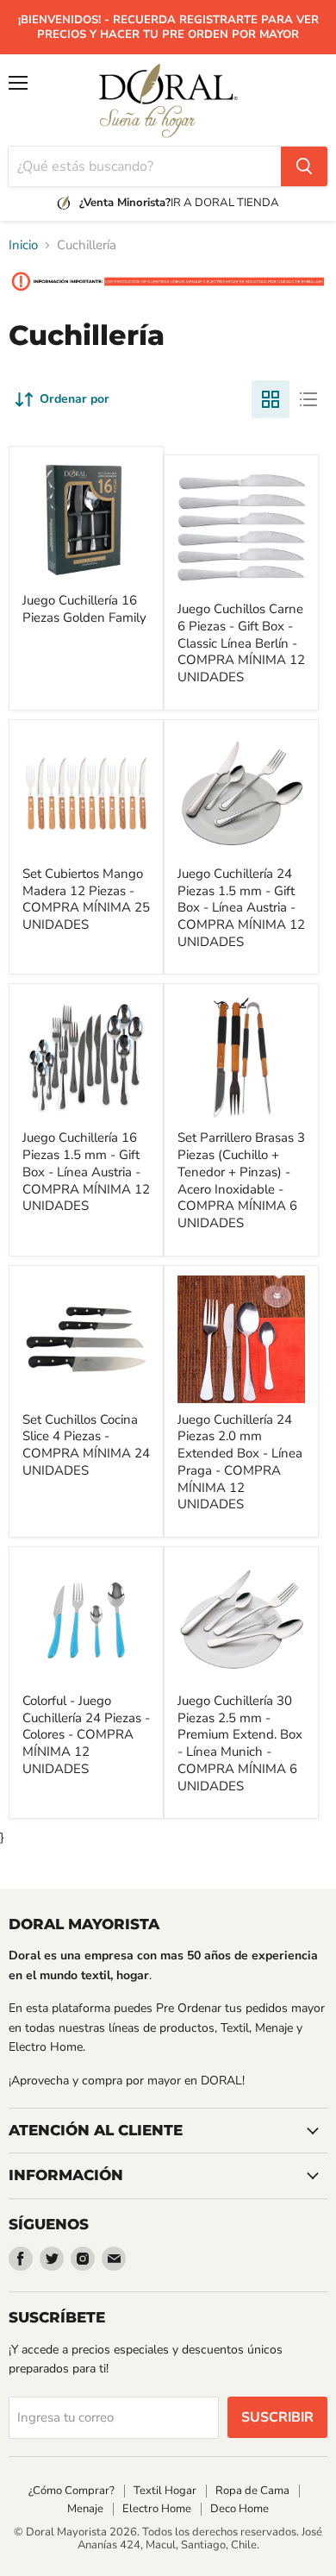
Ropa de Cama (252, 2491)
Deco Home (240, 2509)
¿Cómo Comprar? (72, 2491)
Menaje (85, 2509)
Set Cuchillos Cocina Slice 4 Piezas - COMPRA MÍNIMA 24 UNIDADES (86, 1445)
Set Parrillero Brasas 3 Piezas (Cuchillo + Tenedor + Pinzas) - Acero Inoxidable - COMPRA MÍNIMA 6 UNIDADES (241, 1180)
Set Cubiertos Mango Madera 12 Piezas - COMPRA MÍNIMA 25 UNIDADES (86, 899)
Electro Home (157, 2509)
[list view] (308, 399)
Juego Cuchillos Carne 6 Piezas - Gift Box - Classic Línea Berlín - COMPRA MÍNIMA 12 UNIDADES (241, 643)
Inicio (23, 245)
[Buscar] (304, 166)
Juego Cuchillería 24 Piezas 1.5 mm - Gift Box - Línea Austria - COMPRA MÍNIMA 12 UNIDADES (241, 908)
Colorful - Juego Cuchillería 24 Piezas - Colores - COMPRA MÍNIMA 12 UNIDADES (86, 1735)
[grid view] (271, 399)
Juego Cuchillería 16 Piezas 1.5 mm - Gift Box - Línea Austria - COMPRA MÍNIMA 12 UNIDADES (86, 1172)
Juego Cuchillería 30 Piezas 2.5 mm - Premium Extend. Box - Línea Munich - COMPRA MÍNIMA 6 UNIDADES (240, 1743)
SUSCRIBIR (277, 2417)
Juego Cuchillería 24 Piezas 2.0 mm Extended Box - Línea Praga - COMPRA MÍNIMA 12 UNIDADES (240, 1462)
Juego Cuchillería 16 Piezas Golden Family (84, 609)
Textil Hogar (165, 2491)
